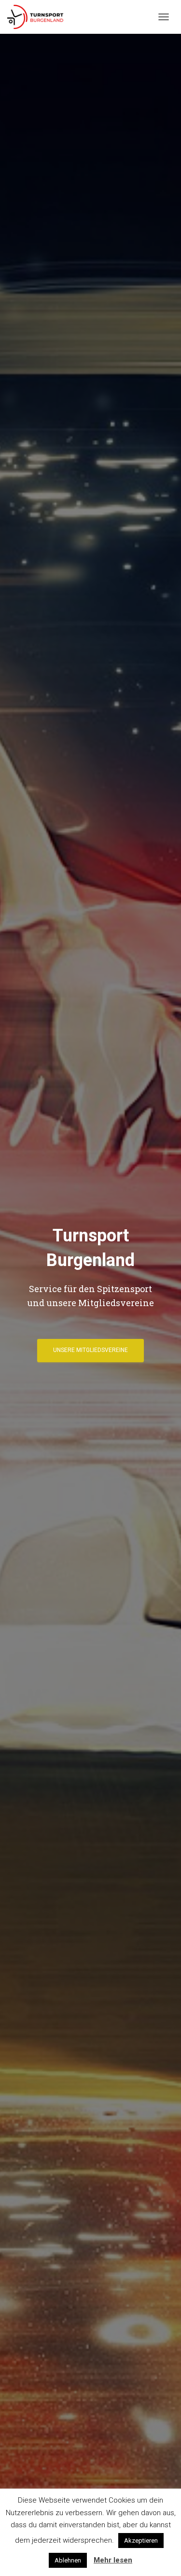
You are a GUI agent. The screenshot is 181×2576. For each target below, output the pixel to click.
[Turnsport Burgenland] (39, 17)
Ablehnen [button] (68, 2560)
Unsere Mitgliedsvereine (90, 1350)
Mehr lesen (113, 2560)
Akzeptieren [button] (141, 2541)
